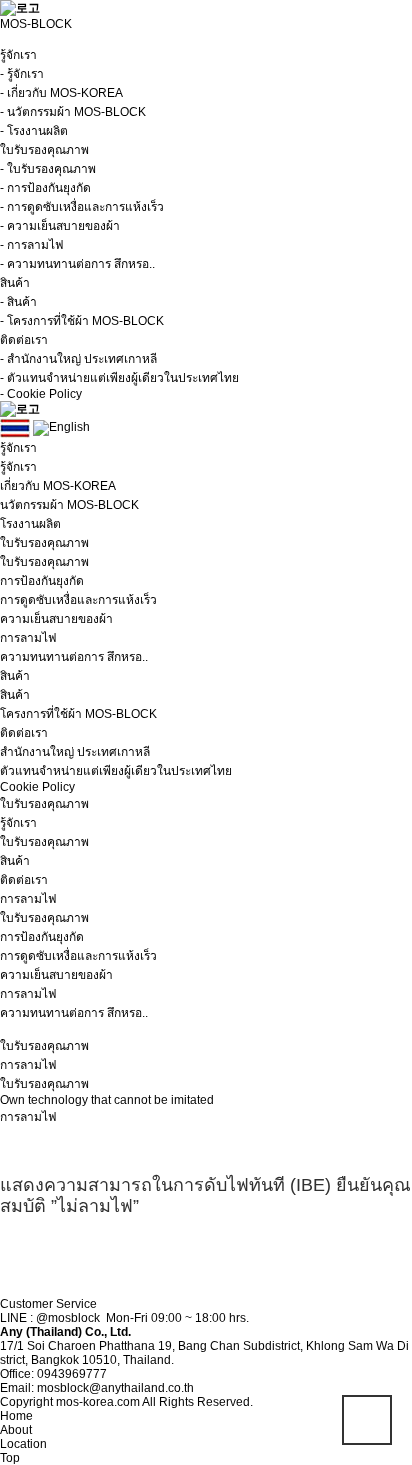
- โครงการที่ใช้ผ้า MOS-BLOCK (82, 321)
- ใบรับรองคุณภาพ (48, 169)
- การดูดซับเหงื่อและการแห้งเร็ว (82, 207)
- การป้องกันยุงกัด (45, 188)
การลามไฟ (28, 994)
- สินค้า (18, 302)
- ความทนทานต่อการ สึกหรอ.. (77, 264)
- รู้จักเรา (22, 74)
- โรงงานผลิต (34, 131)
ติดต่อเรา (24, 880)
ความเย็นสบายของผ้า (56, 975)
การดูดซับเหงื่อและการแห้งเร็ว (78, 956)
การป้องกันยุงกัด (42, 937)
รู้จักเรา (18, 823)
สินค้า (15, 861)
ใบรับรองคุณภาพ (44, 842)
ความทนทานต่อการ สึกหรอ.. (74, 1013)
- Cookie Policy (41, 394)
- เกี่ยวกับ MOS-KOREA (61, 93)
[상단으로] (367, 1420)
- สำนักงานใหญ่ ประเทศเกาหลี (78, 359)
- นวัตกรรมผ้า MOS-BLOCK (73, 112)
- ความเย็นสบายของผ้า (60, 226)
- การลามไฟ (32, 245)
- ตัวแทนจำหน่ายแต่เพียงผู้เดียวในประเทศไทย (119, 378)
